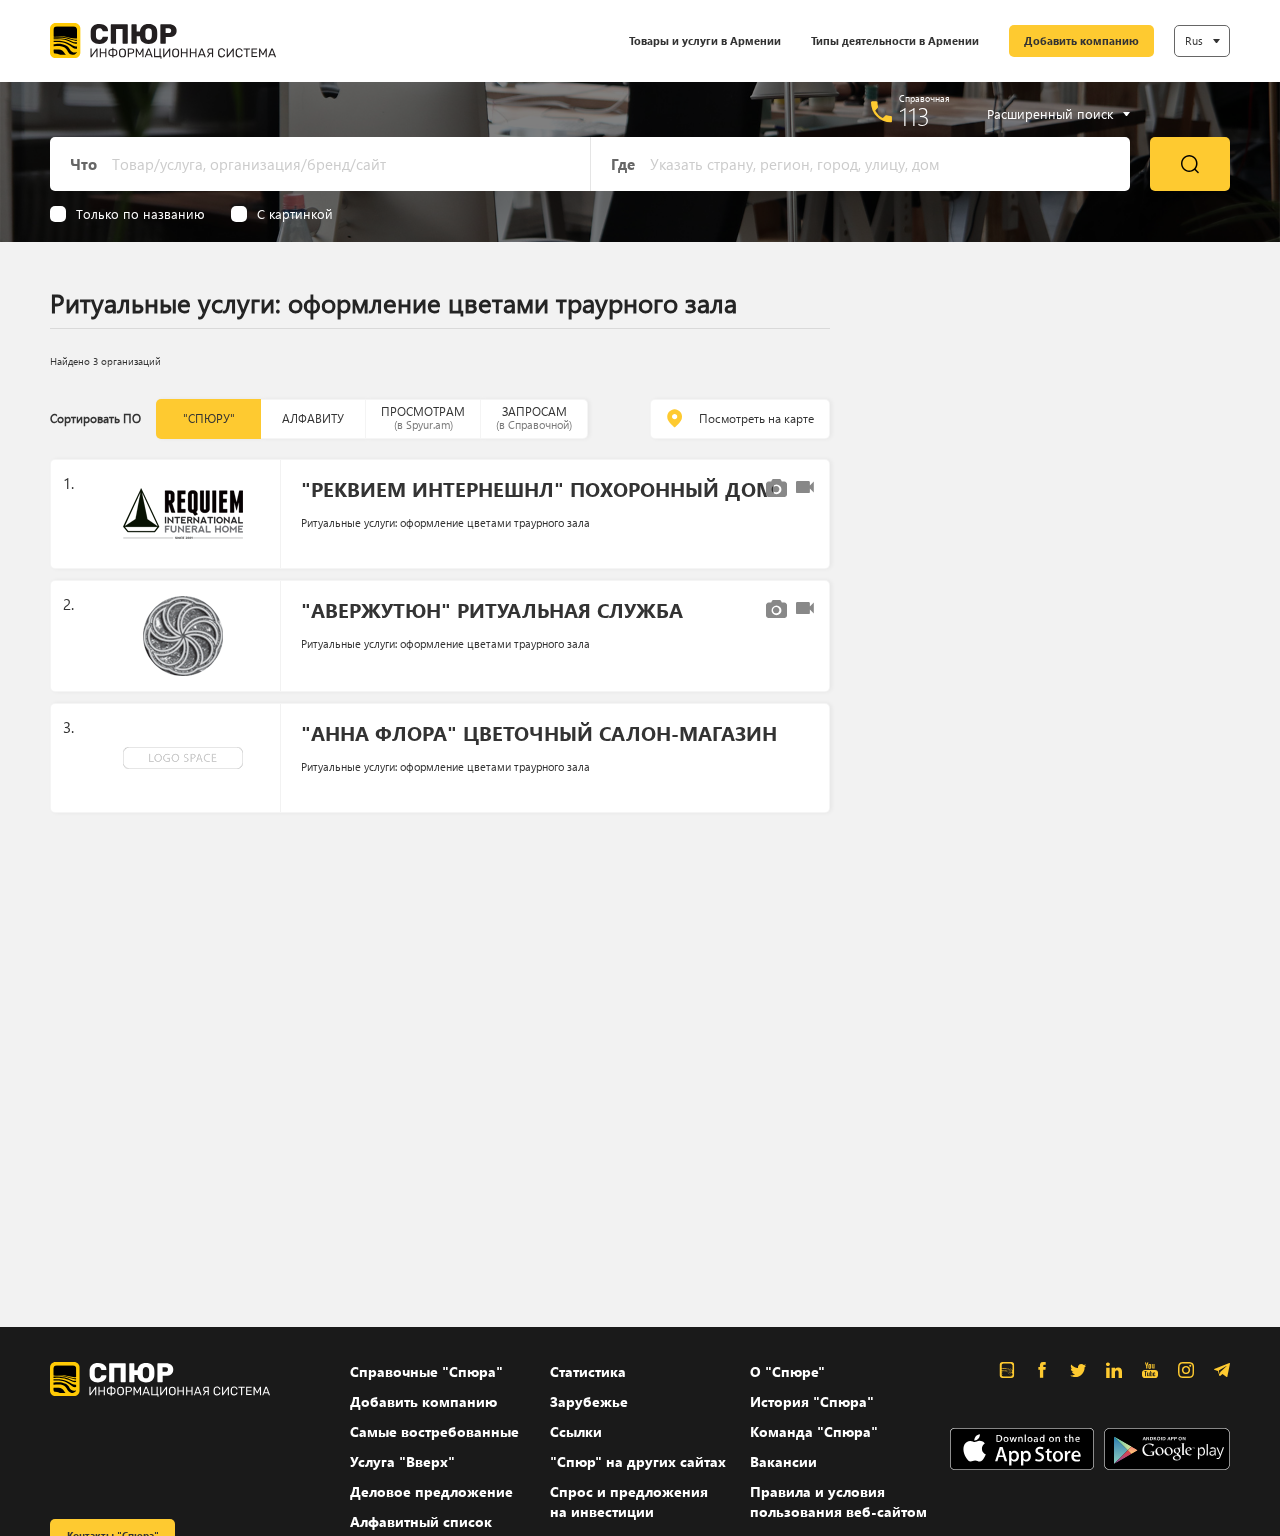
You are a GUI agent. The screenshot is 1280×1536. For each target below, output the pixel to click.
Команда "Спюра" (814, 1431)
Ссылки (576, 1431)
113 (914, 116)
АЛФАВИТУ (313, 418)
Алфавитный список (421, 1521)
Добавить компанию (1081, 40)
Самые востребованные (434, 1431)
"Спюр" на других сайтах (638, 1461)
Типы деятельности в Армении (895, 40)
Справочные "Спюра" (426, 1371)
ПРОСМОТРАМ (423, 417)
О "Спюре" (787, 1371)
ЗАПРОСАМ (534, 417)
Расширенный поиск (1050, 114)
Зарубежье (589, 1401)
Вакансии (783, 1461)
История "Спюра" (812, 1401)
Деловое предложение (431, 1491)
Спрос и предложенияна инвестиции (629, 1501)
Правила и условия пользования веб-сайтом (838, 1501)
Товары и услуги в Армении (705, 40)
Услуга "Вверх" (402, 1461)
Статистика (588, 1371)
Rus (1194, 40)
